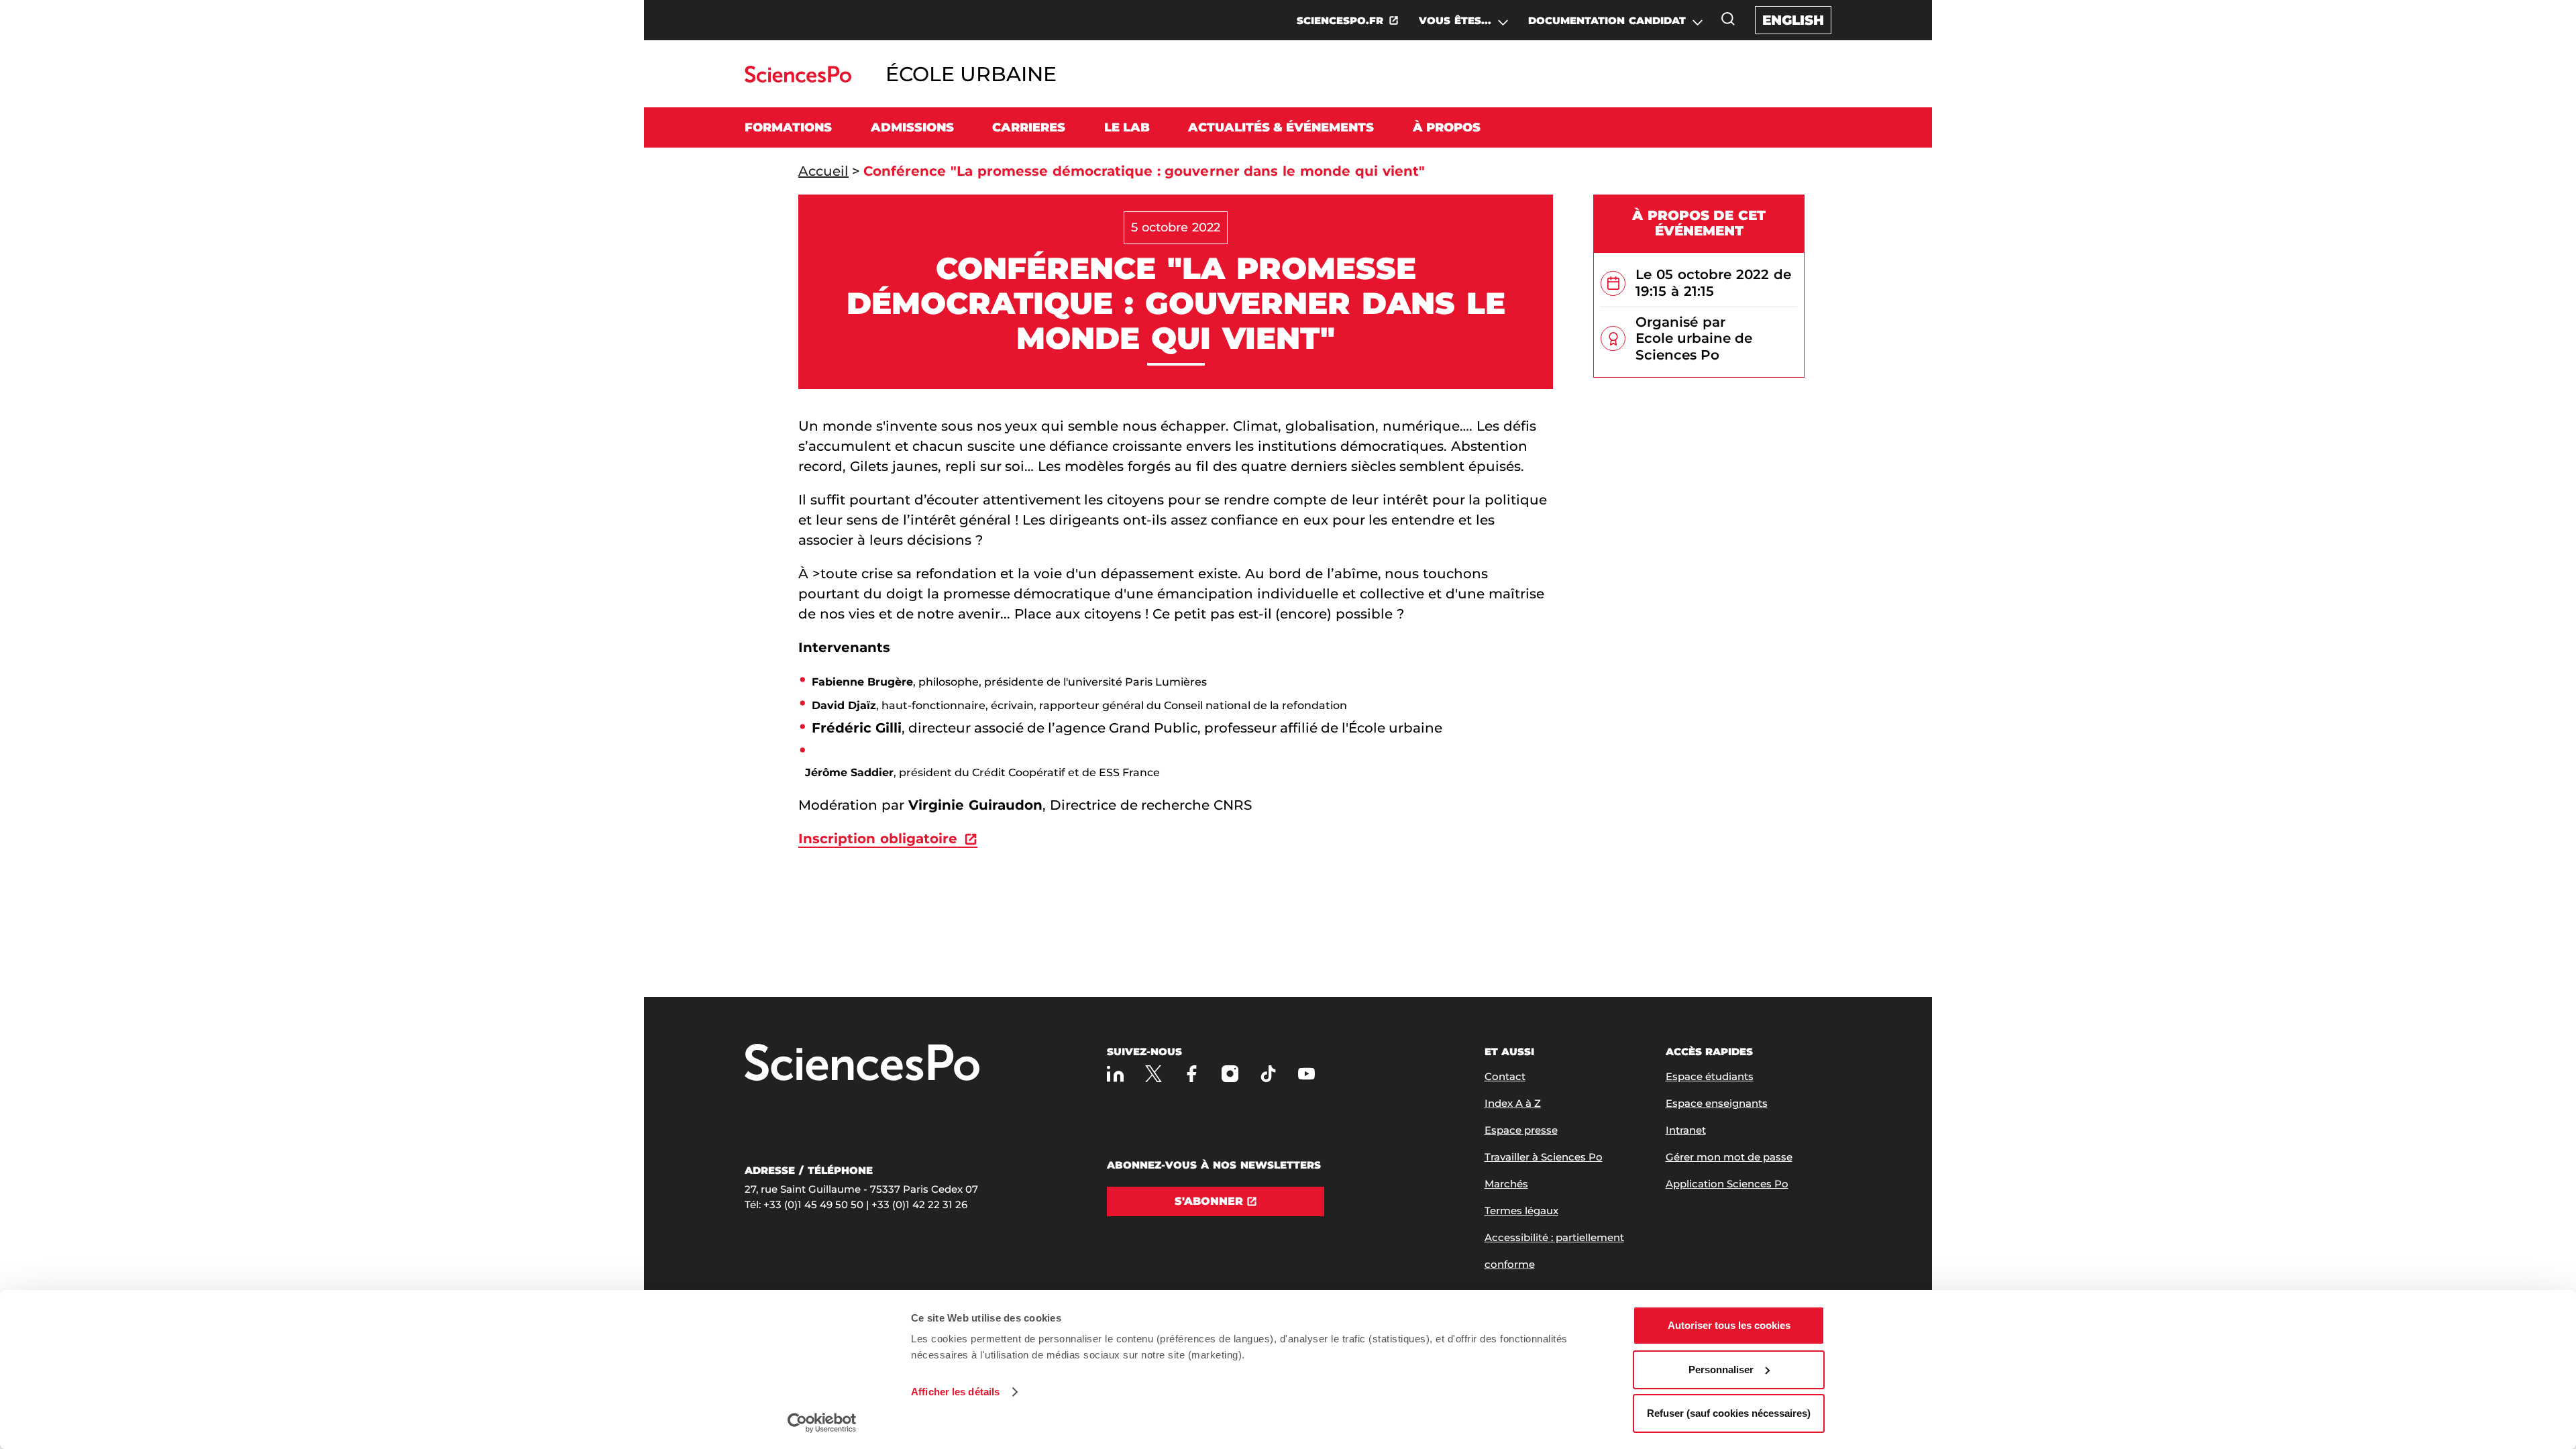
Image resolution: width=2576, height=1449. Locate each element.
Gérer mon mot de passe (1729, 1157)
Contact (1505, 1076)
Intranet (1686, 1130)
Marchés (1506, 1184)
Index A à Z (1513, 1103)
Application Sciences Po (1727, 1184)
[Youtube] (1306, 1074)
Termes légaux (1521, 1211)
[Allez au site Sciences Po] (798, 79)
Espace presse (1521, 1130)
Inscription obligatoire (878, 839)
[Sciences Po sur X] (1153, 1074)
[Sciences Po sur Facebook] (1192, 1074)
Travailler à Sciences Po (1544, 1157)
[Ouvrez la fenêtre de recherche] (1728, 19)
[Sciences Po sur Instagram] (1230, 1074)
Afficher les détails (955, 1392)
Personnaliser (1721, 1370)
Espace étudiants (1710, 1076)
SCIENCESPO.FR (1340, 20)
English (1793, 20)
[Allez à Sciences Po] (862, 1064)
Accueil (823, 171)
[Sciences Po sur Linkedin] (1115, 1074)
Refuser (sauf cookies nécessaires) (1729, 1413)
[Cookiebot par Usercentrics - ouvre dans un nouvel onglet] (822, 1423)
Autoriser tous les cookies (1729, 1325)
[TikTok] (1268, 1074)
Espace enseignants (1717, 1103)
